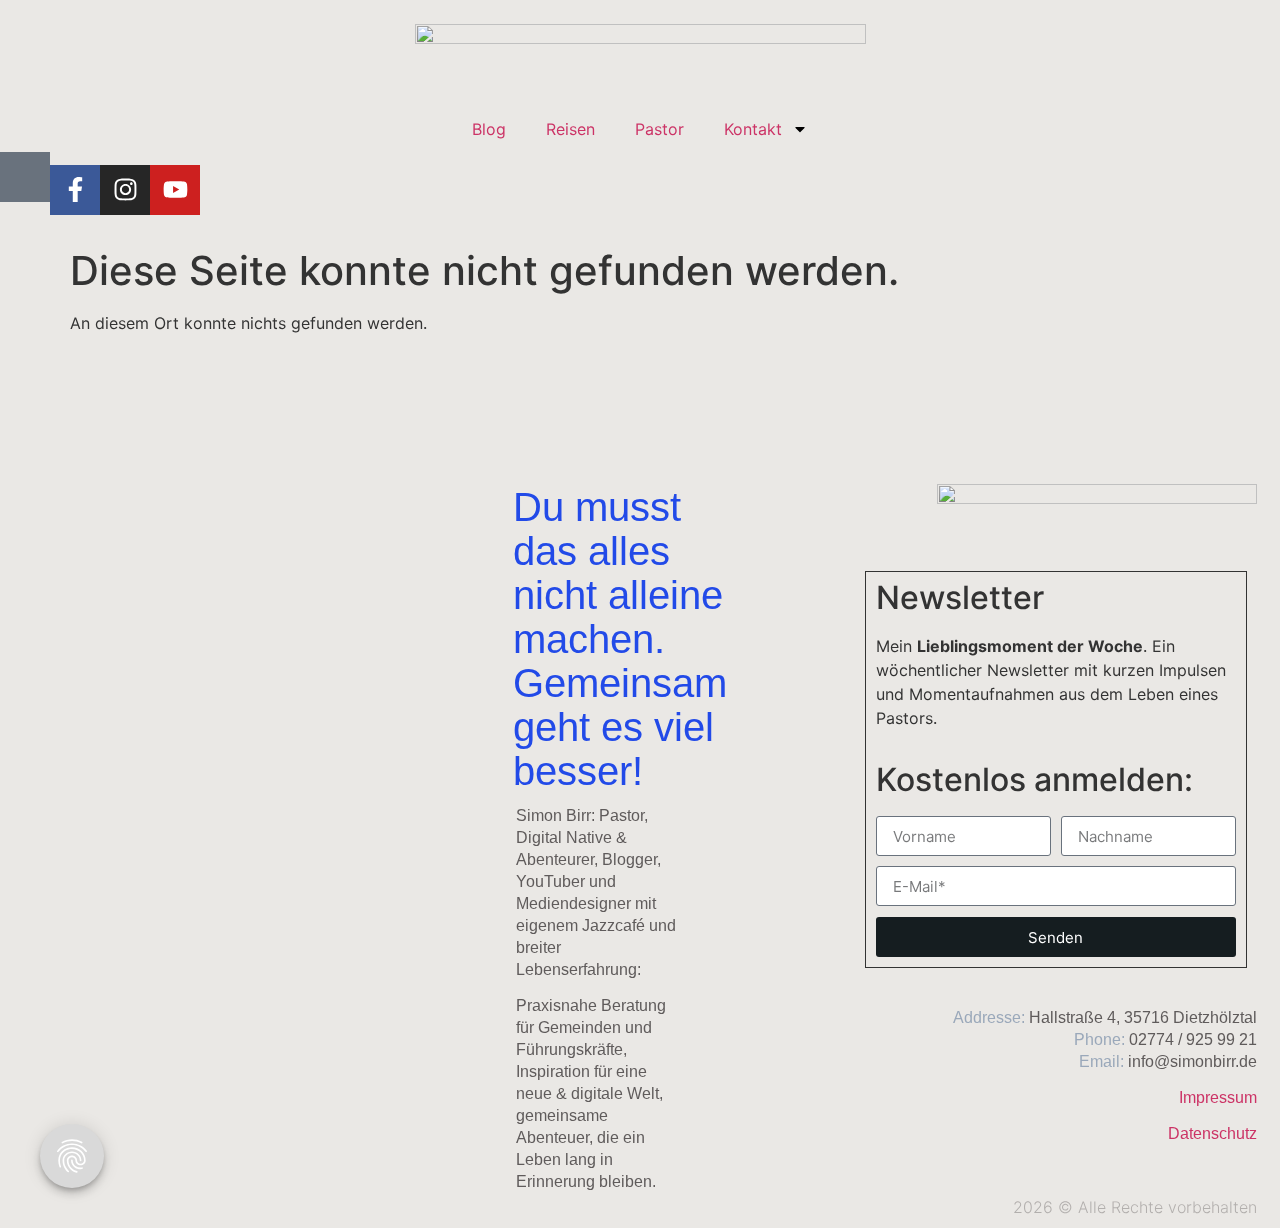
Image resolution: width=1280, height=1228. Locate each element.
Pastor (659, 129)
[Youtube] (175, 190)
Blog (489, 129)
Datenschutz (1212, 1133)
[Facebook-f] (75, 190)
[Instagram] (125, 190)
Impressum (1218, 1097)
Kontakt (753, 129)
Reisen (570, 129)
